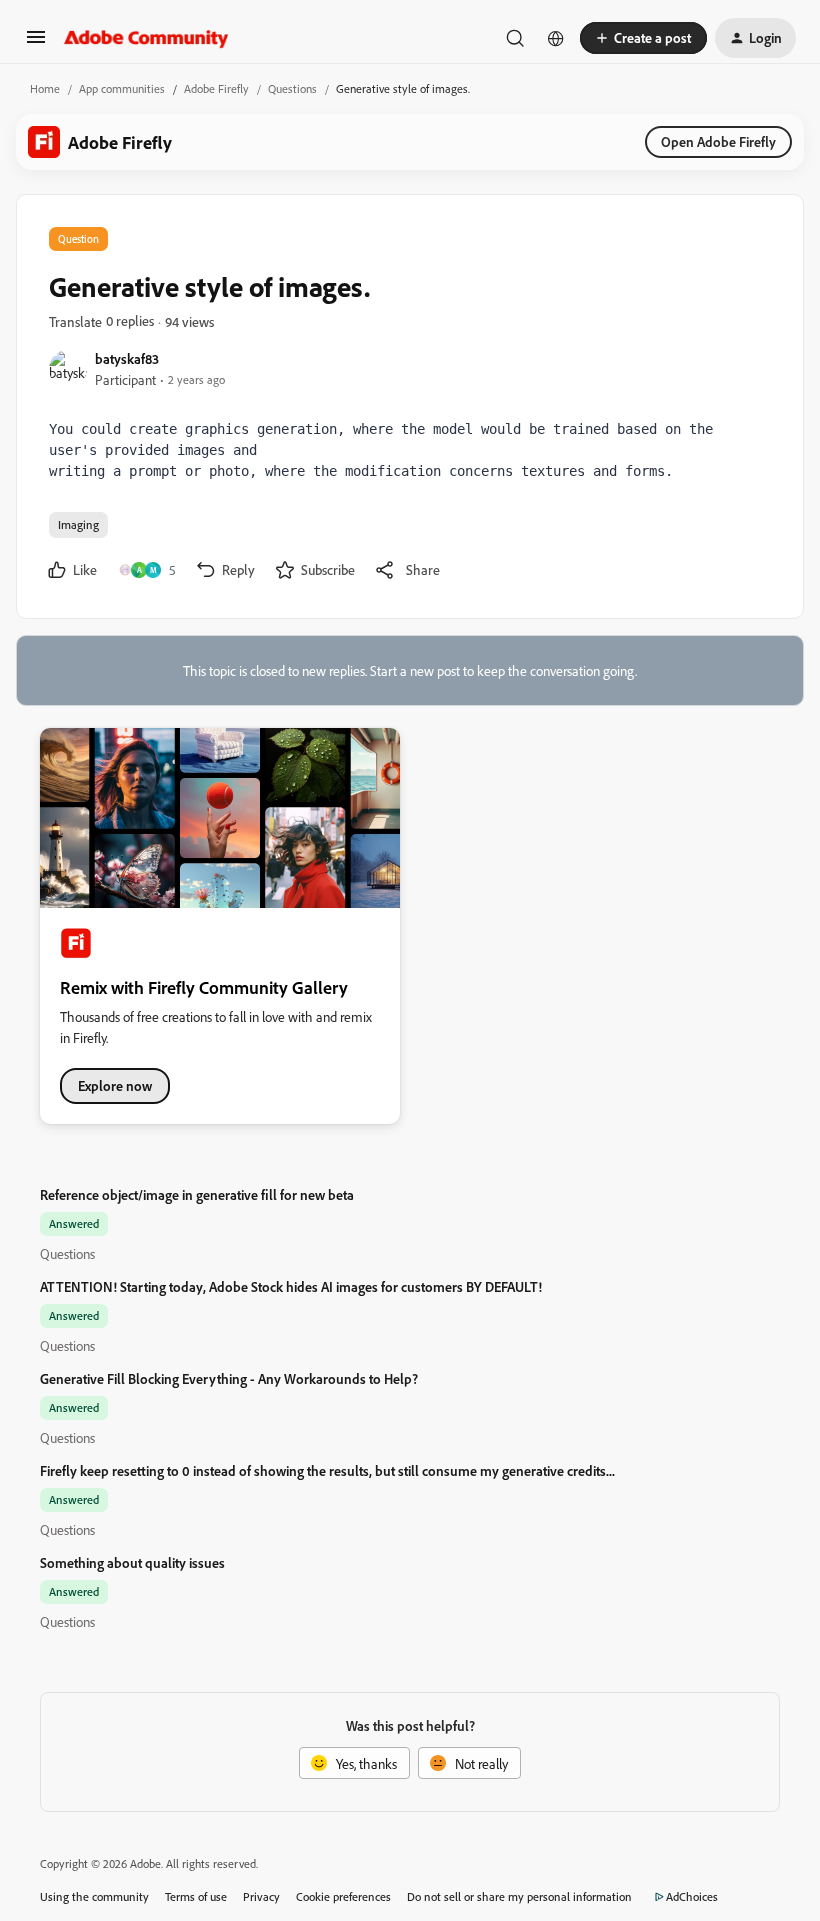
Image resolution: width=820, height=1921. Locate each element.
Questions (292, 88)
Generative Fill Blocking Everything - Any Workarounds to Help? (229, 1378)
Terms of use (196, 1896)
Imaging (78, 524)
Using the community (94, 1896)
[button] (36, 43)
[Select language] (556, 38)
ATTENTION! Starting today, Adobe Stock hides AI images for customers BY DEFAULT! (291, 1286)
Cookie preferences (343, 1896)
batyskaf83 (127, 358)
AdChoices (692, 1896)
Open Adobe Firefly (718, 141)
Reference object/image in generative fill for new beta (197, 1194)
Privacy (261, 1896)
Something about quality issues (132, 1562)
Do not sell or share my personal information (519, 1896)
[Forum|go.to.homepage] (146, 38)
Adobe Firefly (216, 88)
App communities (122, 88)
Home (45, 88)
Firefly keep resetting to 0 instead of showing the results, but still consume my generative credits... (327, 1470)
